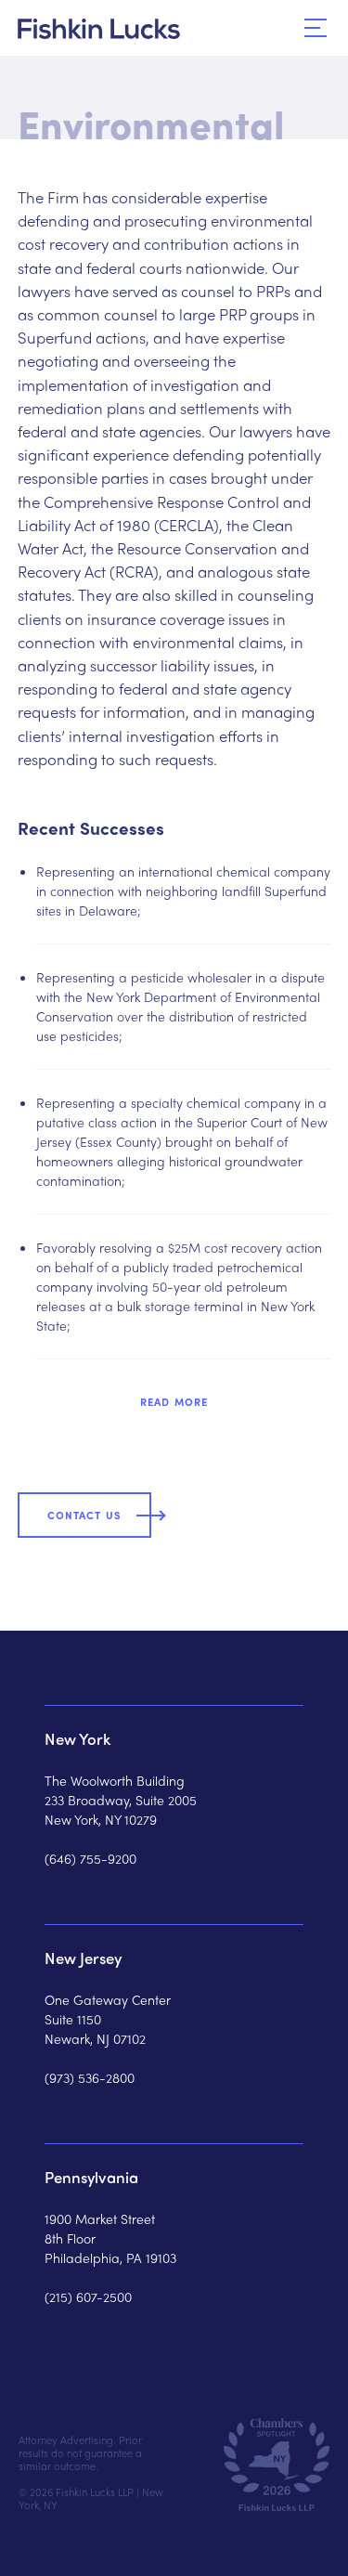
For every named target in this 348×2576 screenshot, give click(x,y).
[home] (99, 29)
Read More (174, 1401)
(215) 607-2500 (88, 2296)
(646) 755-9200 (90, 1858)
